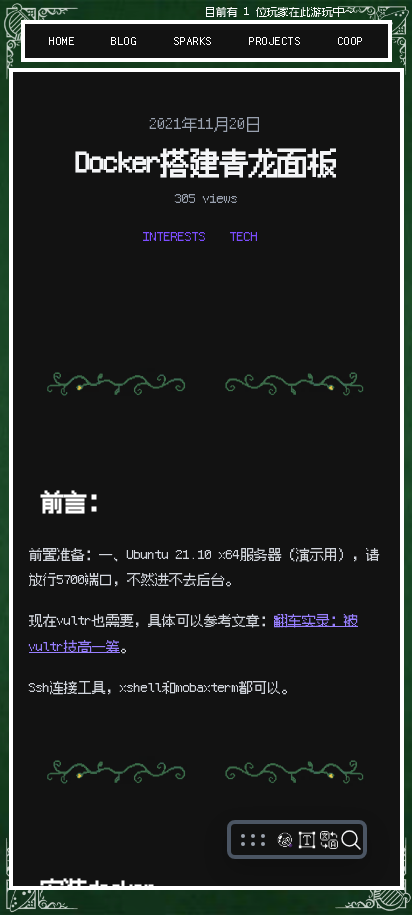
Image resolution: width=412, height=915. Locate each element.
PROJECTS (275, 41)
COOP (350, 41)
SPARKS (193, 41)
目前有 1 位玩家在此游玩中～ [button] (279, 11)
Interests (174, 236)
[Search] (351, 840)
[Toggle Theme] (285, 840)
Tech (244, 236)
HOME (62, 41)
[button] (253, 840)
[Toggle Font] (307, 840)
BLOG (124, 41)
